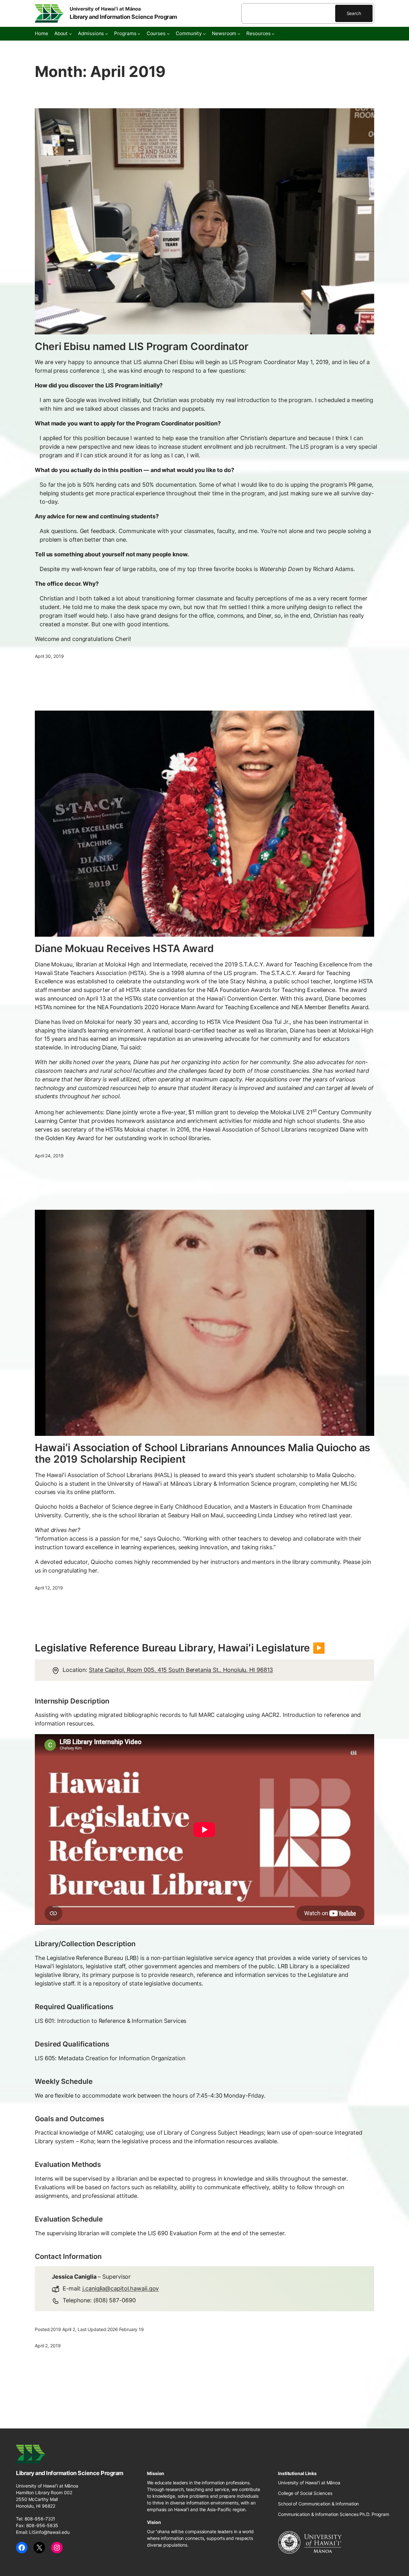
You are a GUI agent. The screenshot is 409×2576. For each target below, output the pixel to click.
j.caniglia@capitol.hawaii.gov (121, 2288)
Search (354, 13)
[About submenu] (70, 34)
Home (42, 33)
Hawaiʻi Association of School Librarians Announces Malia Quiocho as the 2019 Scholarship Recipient (202, 1453)
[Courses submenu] (168, 34)
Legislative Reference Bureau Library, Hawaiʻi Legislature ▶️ (180, 1648)
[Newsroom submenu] (239, 34)
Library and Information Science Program (123, 17)
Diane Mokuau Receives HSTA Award (124, 949)
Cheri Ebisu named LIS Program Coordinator (142, 347)
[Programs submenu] (139, 34)
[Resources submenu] (273, 34)
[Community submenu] (204, 34)
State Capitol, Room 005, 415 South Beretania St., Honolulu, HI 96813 (181, 1670)
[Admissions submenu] (107, 34)
